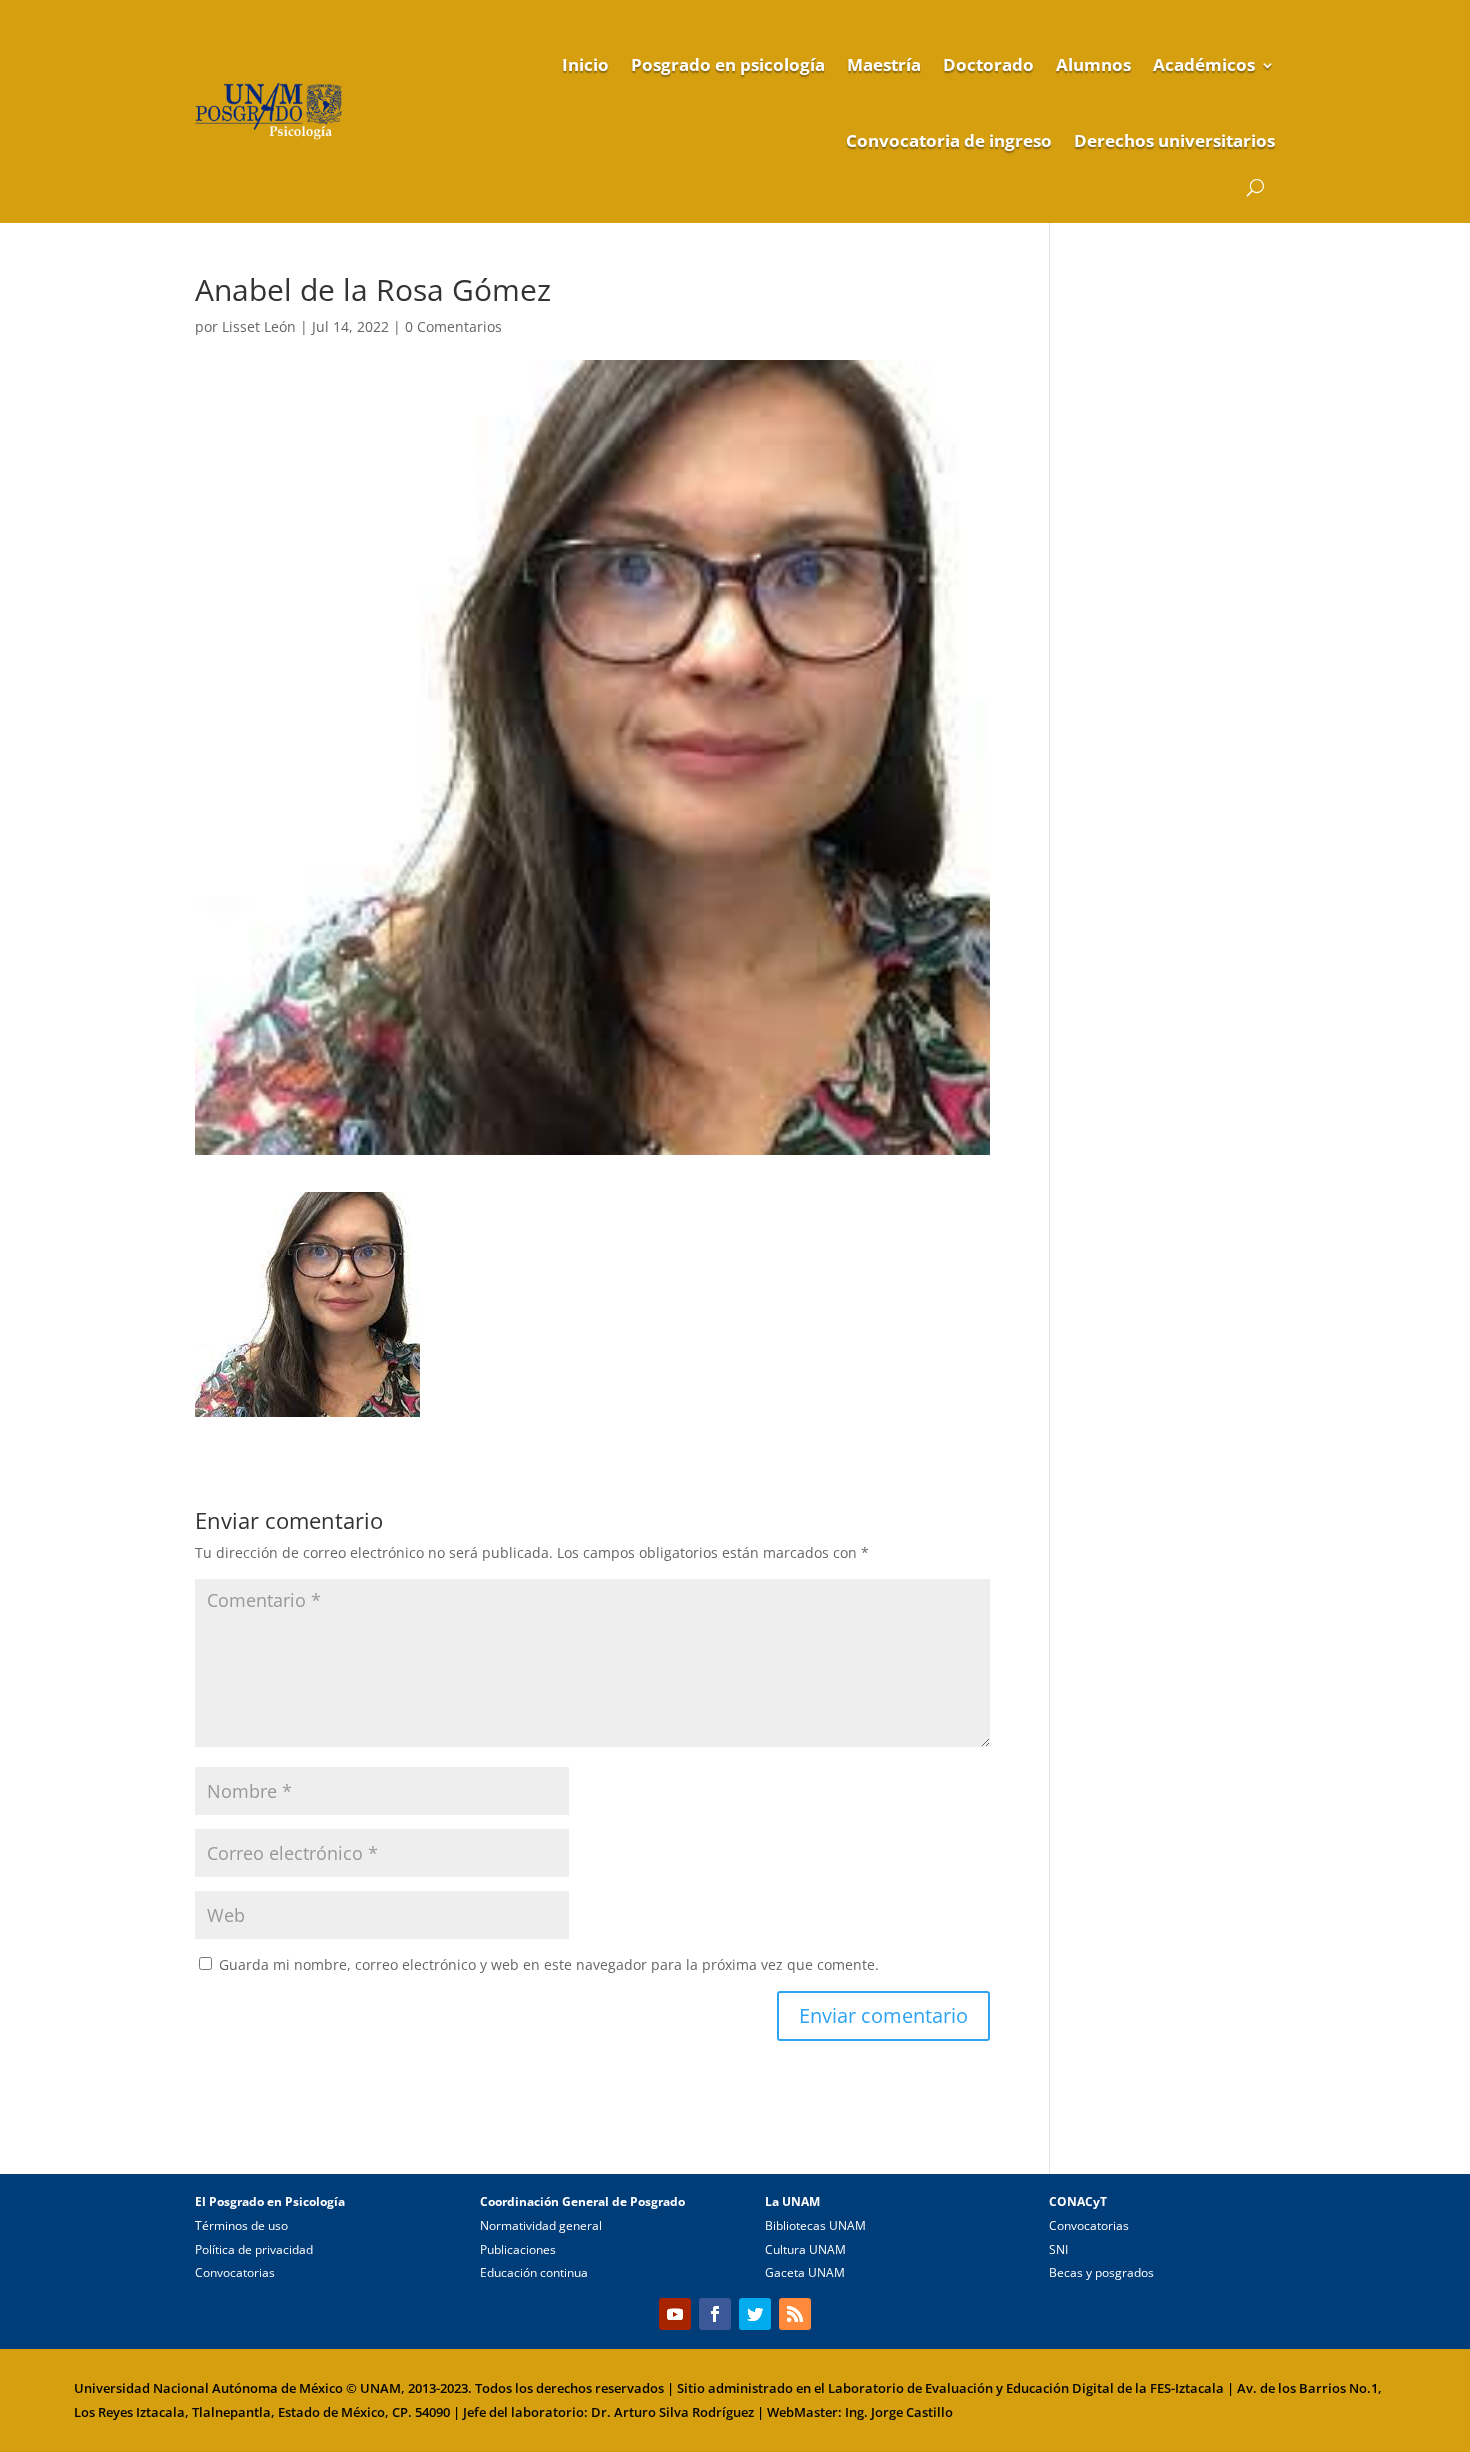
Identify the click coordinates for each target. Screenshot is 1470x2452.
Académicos (1204, 64)
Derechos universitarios (1174, 140)
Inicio (585, 64)
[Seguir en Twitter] (755, 2314)
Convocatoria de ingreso (949, 140)
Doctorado (988, 64)
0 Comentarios (453, 326)
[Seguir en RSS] (795, 2314)
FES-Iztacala (1187, 2388)
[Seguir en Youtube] (675, 2314)
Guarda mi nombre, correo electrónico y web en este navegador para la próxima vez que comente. (549, 1964)
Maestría (884, 64)
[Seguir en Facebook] (715, 2314)
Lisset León (259, 326)
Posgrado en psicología (728, 64)
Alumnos (1093, 64)
